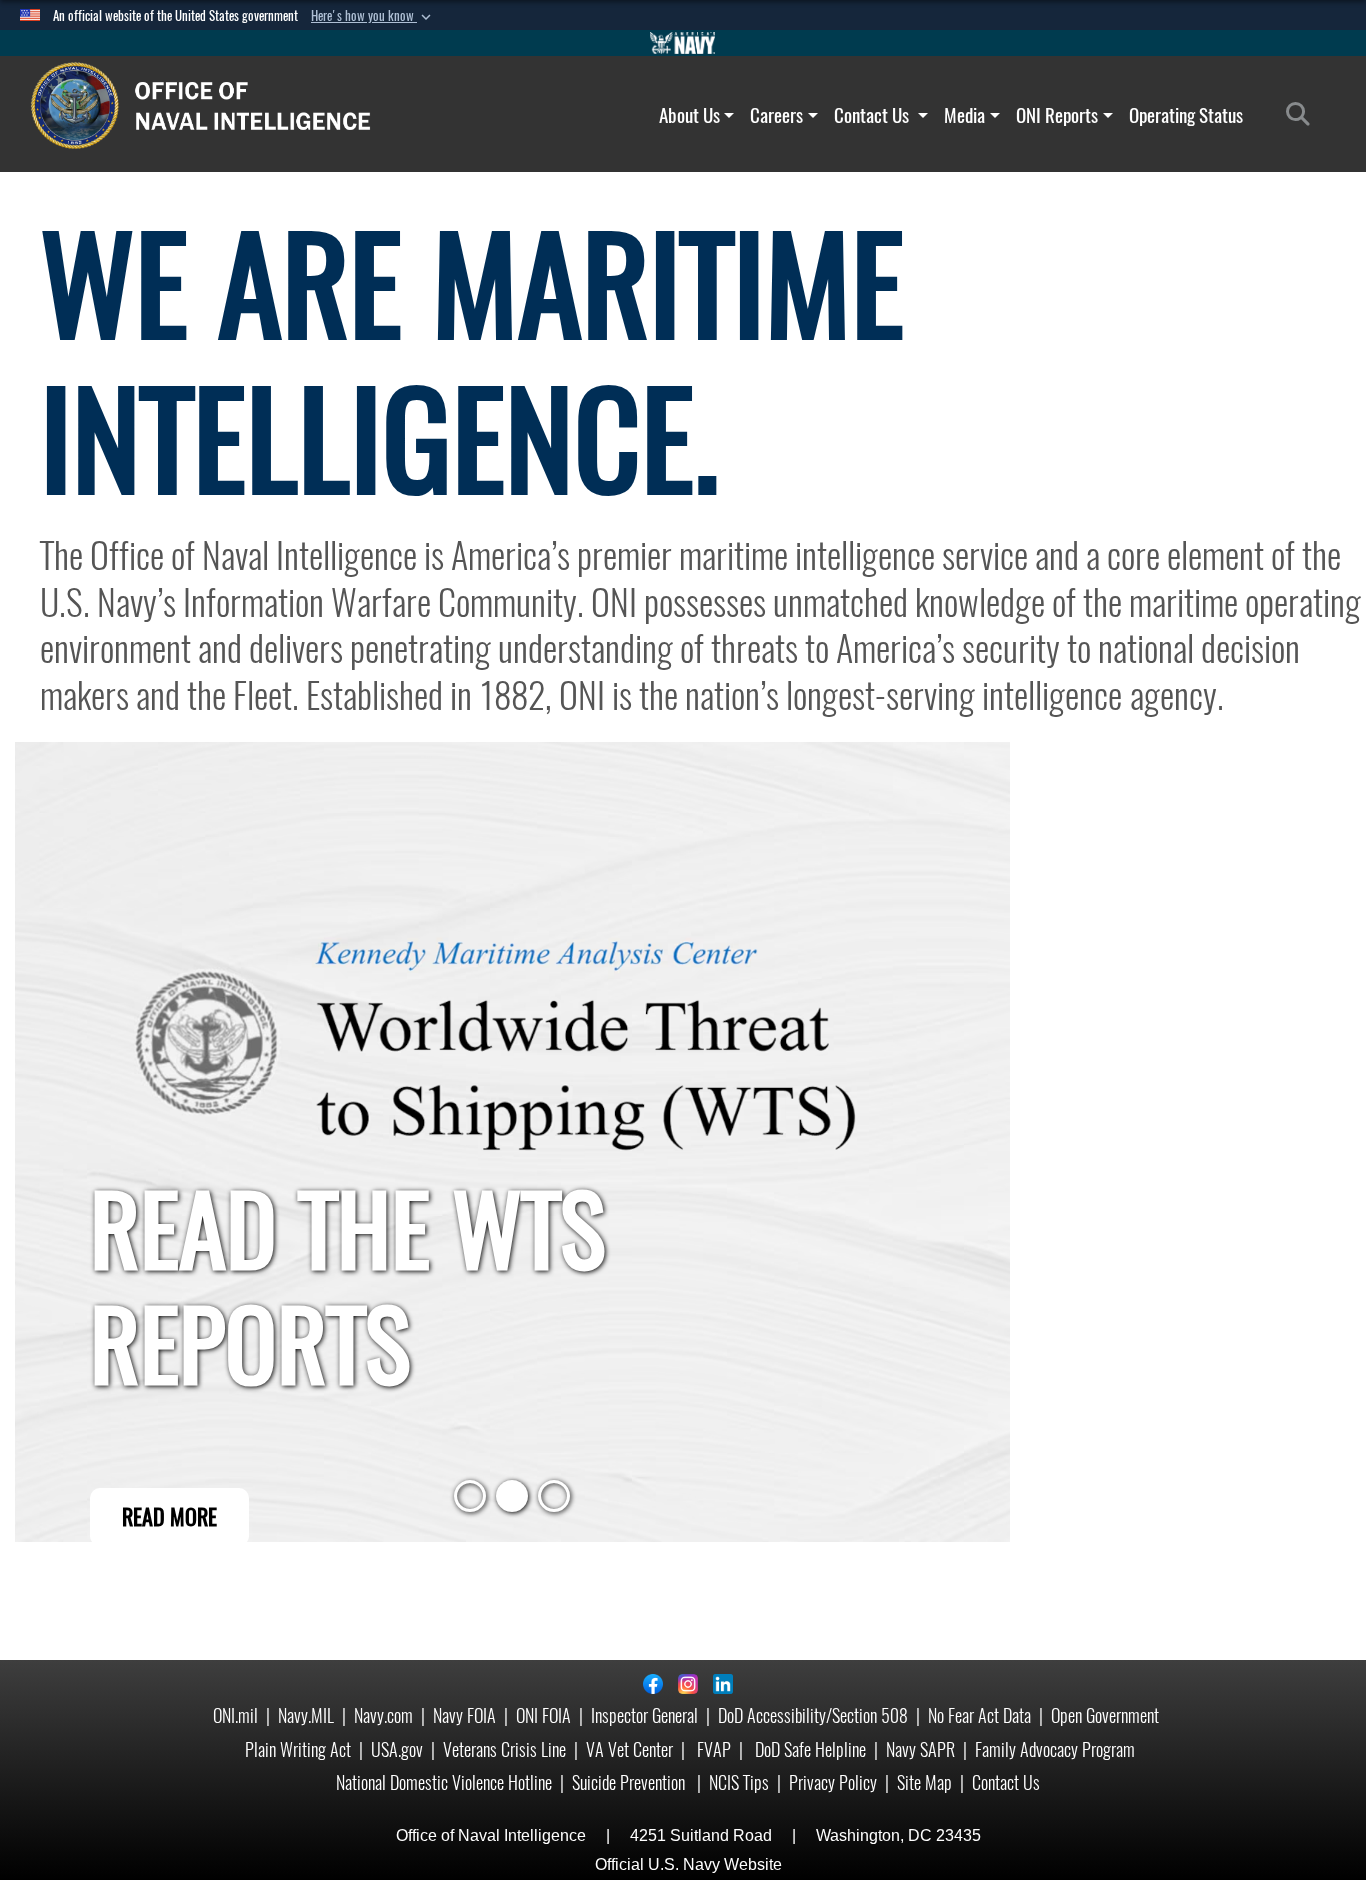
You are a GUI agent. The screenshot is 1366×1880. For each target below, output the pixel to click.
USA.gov (397, 1749)
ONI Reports (1057, 115)
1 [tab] (470, 1502)
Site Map (924, 1782)
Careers (776, 115)
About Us (689, 115)
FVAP (714, 1749)
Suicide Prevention (630, 1782)
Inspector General (644, 1715)
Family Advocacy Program (1055, 1749)
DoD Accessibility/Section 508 (813, 1715)
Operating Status (1186, 115)
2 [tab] (512, 1502)
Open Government (1105, 1715)
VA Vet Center (629, 1749)
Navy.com (383, 1715)
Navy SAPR (920, 1749)
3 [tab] (554, 1502)
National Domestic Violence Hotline (444, 1782)
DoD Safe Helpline (810, 1749)
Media (964, 115)
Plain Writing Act (298, 1749)
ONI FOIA (543, 1715)
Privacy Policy (833, 1782)
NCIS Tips (739, 1782)
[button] (373, 16)
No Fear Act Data (979, 1715)
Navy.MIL (306, 1715)
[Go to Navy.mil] (683, 43)
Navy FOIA (464, 1715)
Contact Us (873, 115)
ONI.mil (235, 1715)
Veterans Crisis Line (504, 1749)
